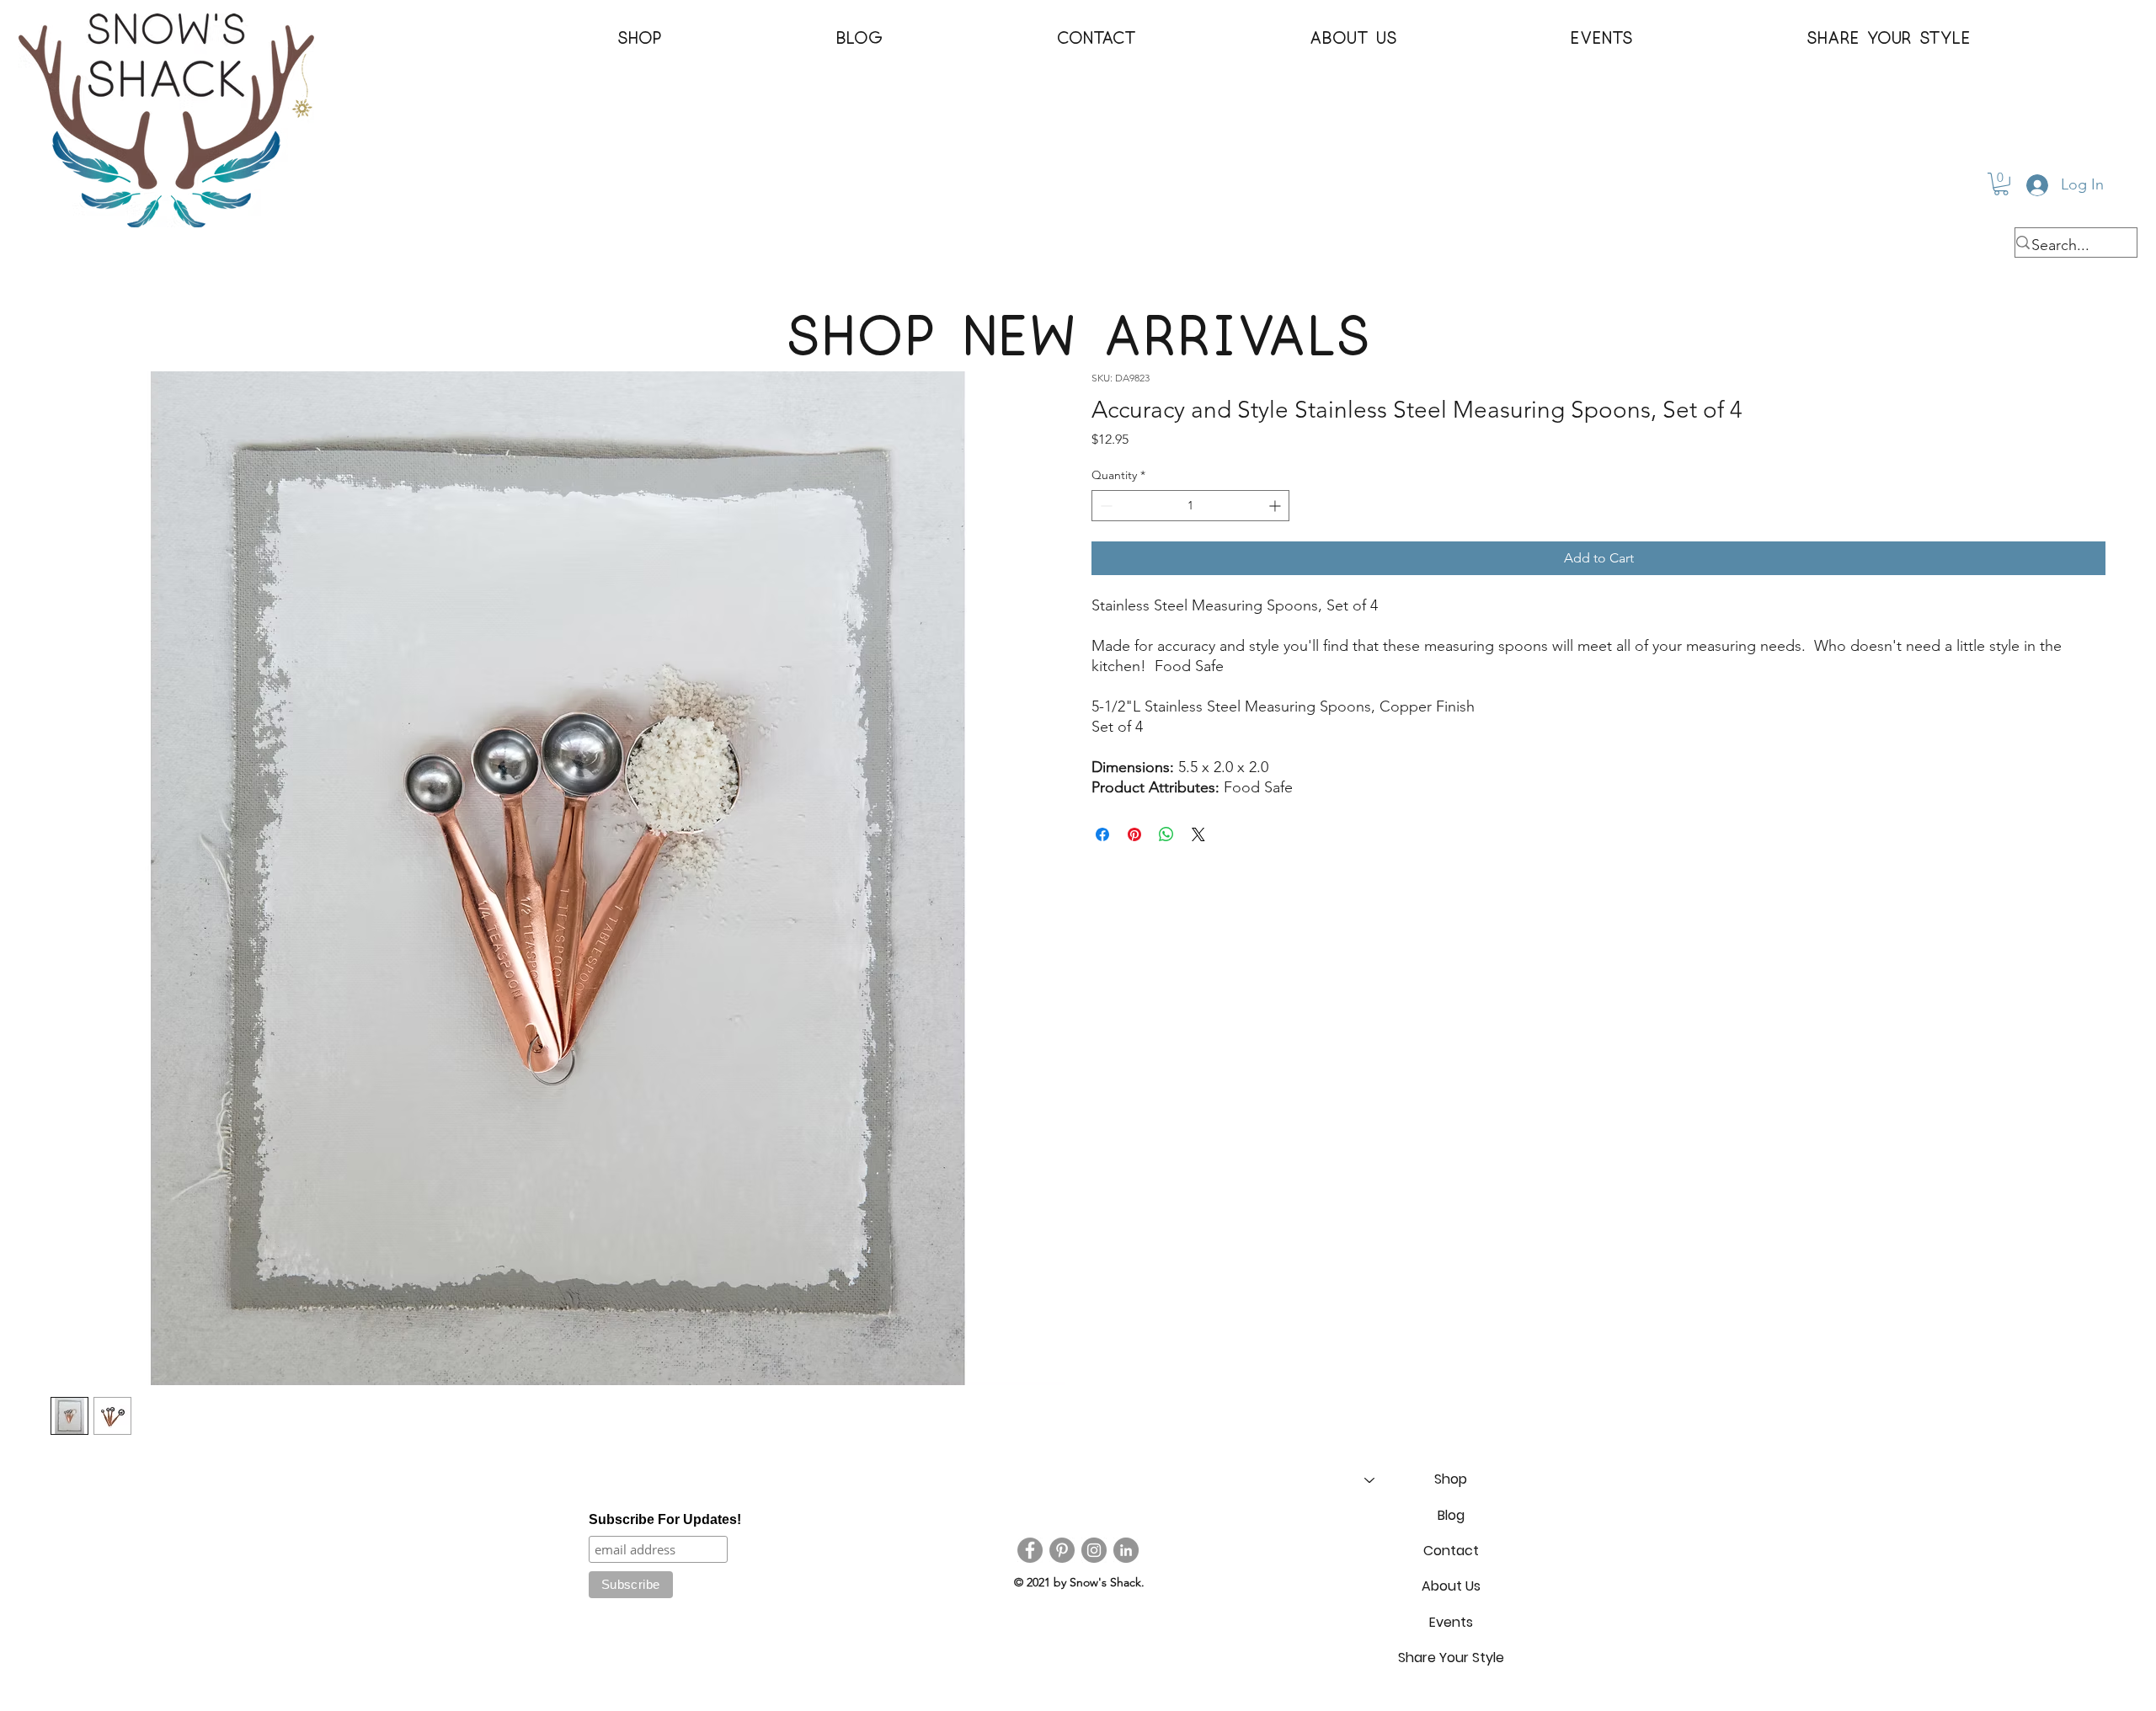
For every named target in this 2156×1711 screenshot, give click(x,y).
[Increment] (1276, 506)
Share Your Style (1451, 1658)
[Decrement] (1105, 506)
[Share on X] (1198, 834)
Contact (1451, 1551)
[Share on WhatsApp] (1166, 834)
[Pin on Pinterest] (1134, 834)
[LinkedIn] (1126, 1550)
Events (1451, 1622)
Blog (1451, 1515)
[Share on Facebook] (1102, 834)
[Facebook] (1030, 1550)
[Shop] (1369, 1479)
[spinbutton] (1190, 506)
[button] (640, 39)
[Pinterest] (1062, 1550)
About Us (1451, 1586)
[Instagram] (1094, 1550)
